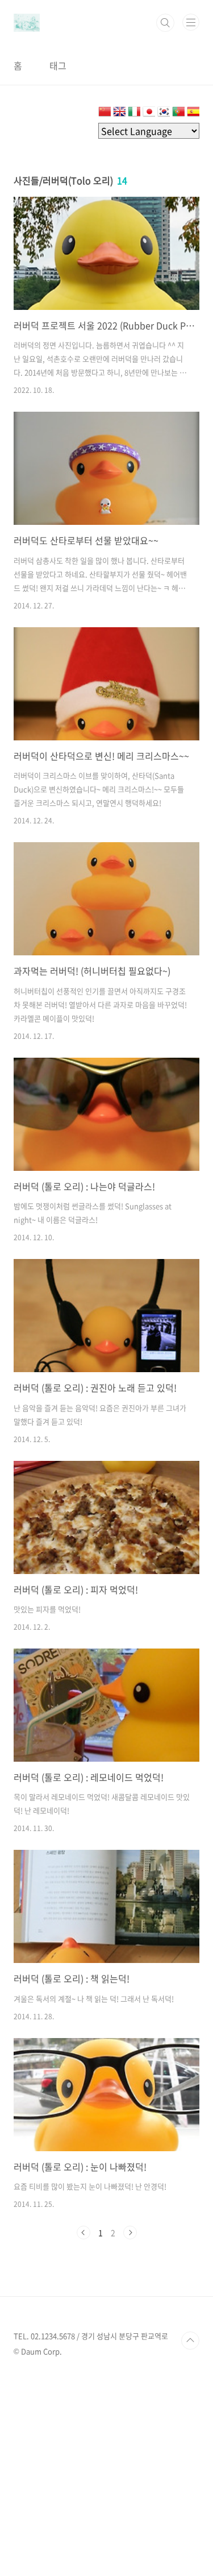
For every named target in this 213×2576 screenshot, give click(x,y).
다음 (130, 2233)
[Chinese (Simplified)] (105, 114)
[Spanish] (193, 114)
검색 (165, 23)
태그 (58, 65)
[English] (119, 114)
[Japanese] (149, 114)
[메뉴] (191, 22)
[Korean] (164, 114)
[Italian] (134, 114)
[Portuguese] (178, 114)
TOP (190, 2341)
